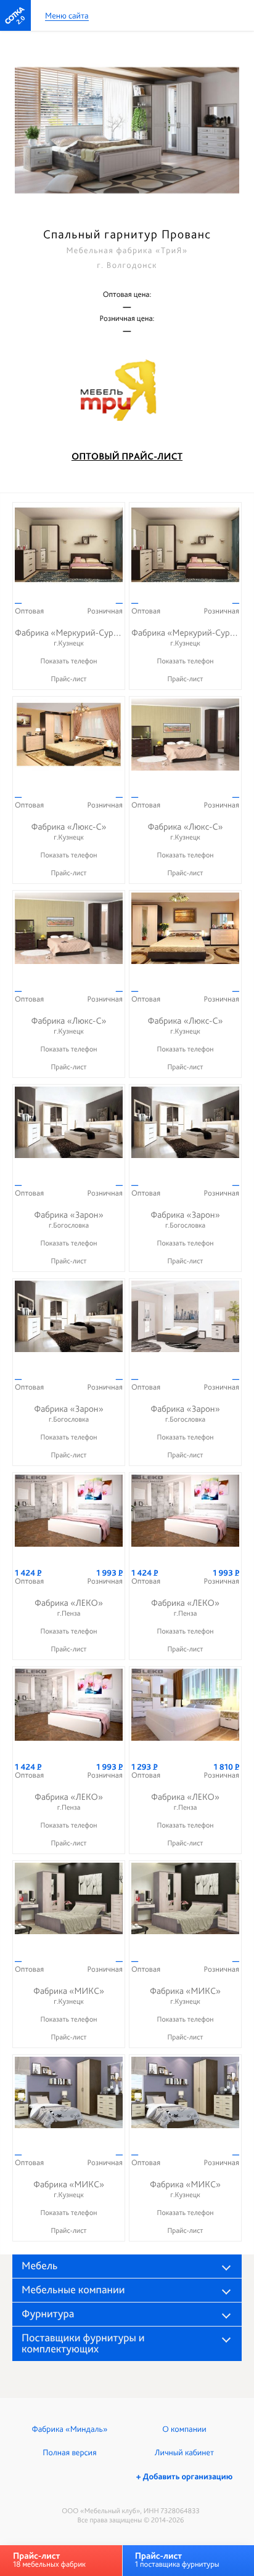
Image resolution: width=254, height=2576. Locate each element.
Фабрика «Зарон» (69, 1219)
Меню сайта (67, 16)
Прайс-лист (68, 679)
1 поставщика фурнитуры (177, 2560)
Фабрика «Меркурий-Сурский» (76, 637)
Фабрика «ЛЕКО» (69, 1607)
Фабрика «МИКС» (69, 1995)
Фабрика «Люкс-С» (68, 831)
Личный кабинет (184, 2453)
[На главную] (15, 15)
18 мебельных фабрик (49, 2560)
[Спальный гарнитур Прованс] (127, 130)
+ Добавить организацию (184, 2477)
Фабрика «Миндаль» (70, 2429)
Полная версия (69, 2453)
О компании (184, 2429)
